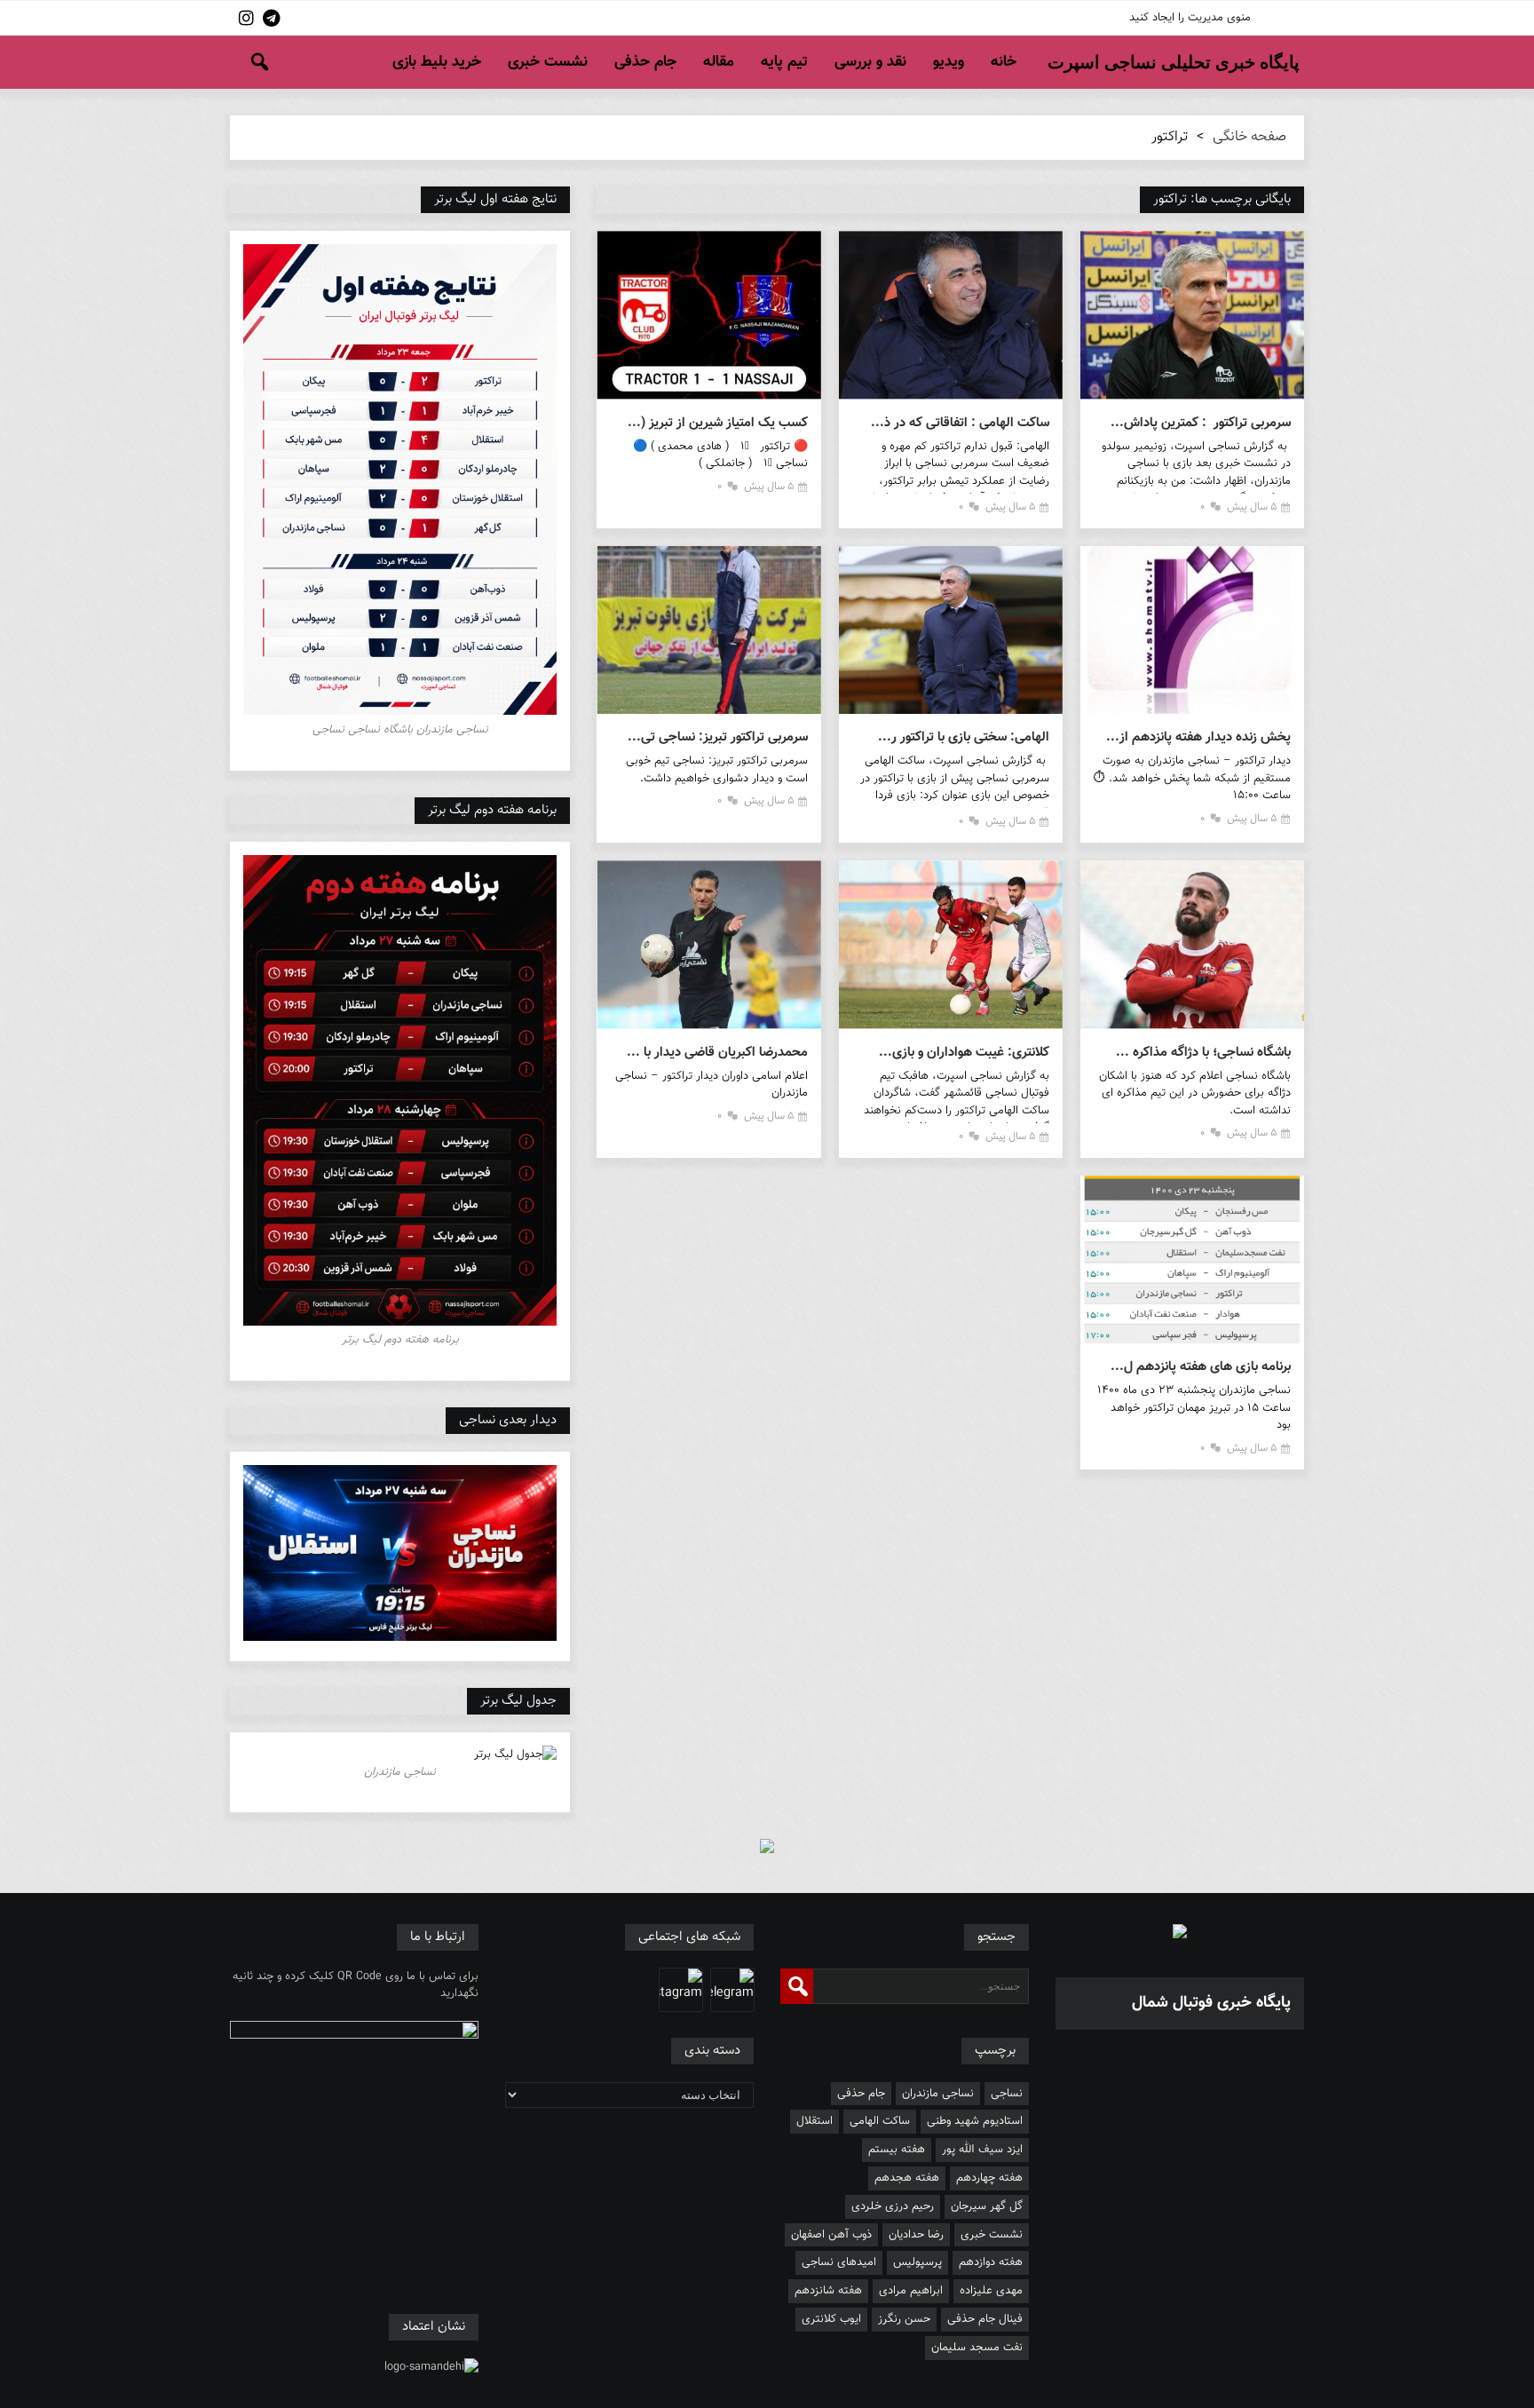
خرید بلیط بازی (437, 62)
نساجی (1007, 2094)
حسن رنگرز (904, 2319)
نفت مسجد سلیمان (977, 2348)
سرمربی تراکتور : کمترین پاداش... (1201, 423)
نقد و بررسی (870, 62)
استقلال (814, 2121)
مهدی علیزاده (991, 2291)
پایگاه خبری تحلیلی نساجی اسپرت (1174, 62)
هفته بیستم (897, 2150)
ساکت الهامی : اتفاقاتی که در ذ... (960, 423)
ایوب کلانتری (831, 2319)
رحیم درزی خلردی (893, 2206)
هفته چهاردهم (989, 2178)
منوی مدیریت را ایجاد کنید (1190, 18)
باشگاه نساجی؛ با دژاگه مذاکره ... (1203, 1053)
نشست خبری (548, 62)
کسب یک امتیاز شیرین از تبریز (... (717, 423)
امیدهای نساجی (839, 2262)
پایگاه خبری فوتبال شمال (1211, 2003)
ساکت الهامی (880, 2121)
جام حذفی (645, 62)
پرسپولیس (917, 2262)
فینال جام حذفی (985, 2319)
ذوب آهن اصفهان (831, 2235)
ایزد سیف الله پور (982, 2150)
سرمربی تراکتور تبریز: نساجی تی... (717, 737)
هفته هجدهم (907, 2178)
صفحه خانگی (1249, 137)
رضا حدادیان (916, 2235)
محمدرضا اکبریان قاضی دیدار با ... (717, 1053)
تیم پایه (784, 62)
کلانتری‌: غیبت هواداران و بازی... (964, 1053)
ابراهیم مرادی (911, 2291)
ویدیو (949, 62)
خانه (1004, 62)
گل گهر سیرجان (987, 2206)
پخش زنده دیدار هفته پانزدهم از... (1198, 737)
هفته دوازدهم (991, 2262)
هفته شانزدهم (828, 2291)
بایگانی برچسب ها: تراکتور (1222, 199)
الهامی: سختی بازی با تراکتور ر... (964, 737)
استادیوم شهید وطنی (975, 2121)
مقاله (719, 62)
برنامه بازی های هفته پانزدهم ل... (1201, 1367)
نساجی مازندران (938, 2094)
